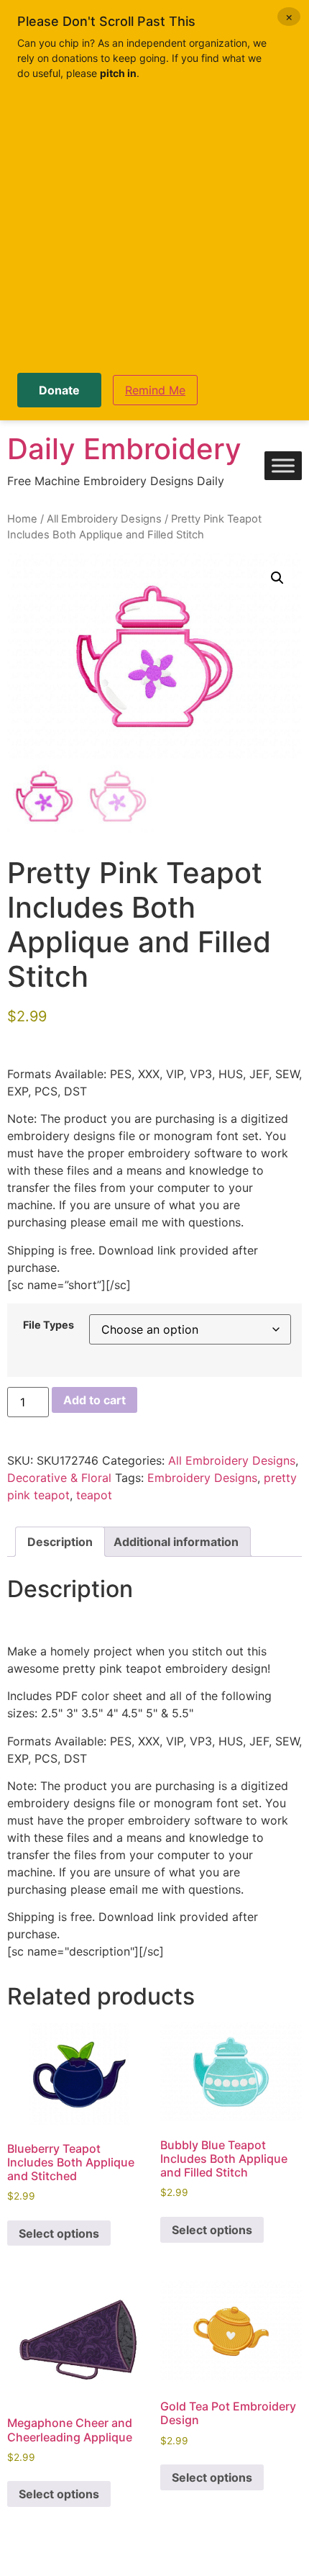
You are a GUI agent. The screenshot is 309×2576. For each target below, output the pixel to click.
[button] (277, 578)
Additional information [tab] (176, 1542)
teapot (94, 1495)
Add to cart (94, 1400)
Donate (59, 390)
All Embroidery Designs (104, 519)
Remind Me (155, 390)
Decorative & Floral (59, 1478)
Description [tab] (60, 1542)
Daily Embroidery (124, 449)
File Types (49, 1325)
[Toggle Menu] (283, 466)
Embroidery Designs (202, 1478)
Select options (59, 2233)
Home (22, 519)
